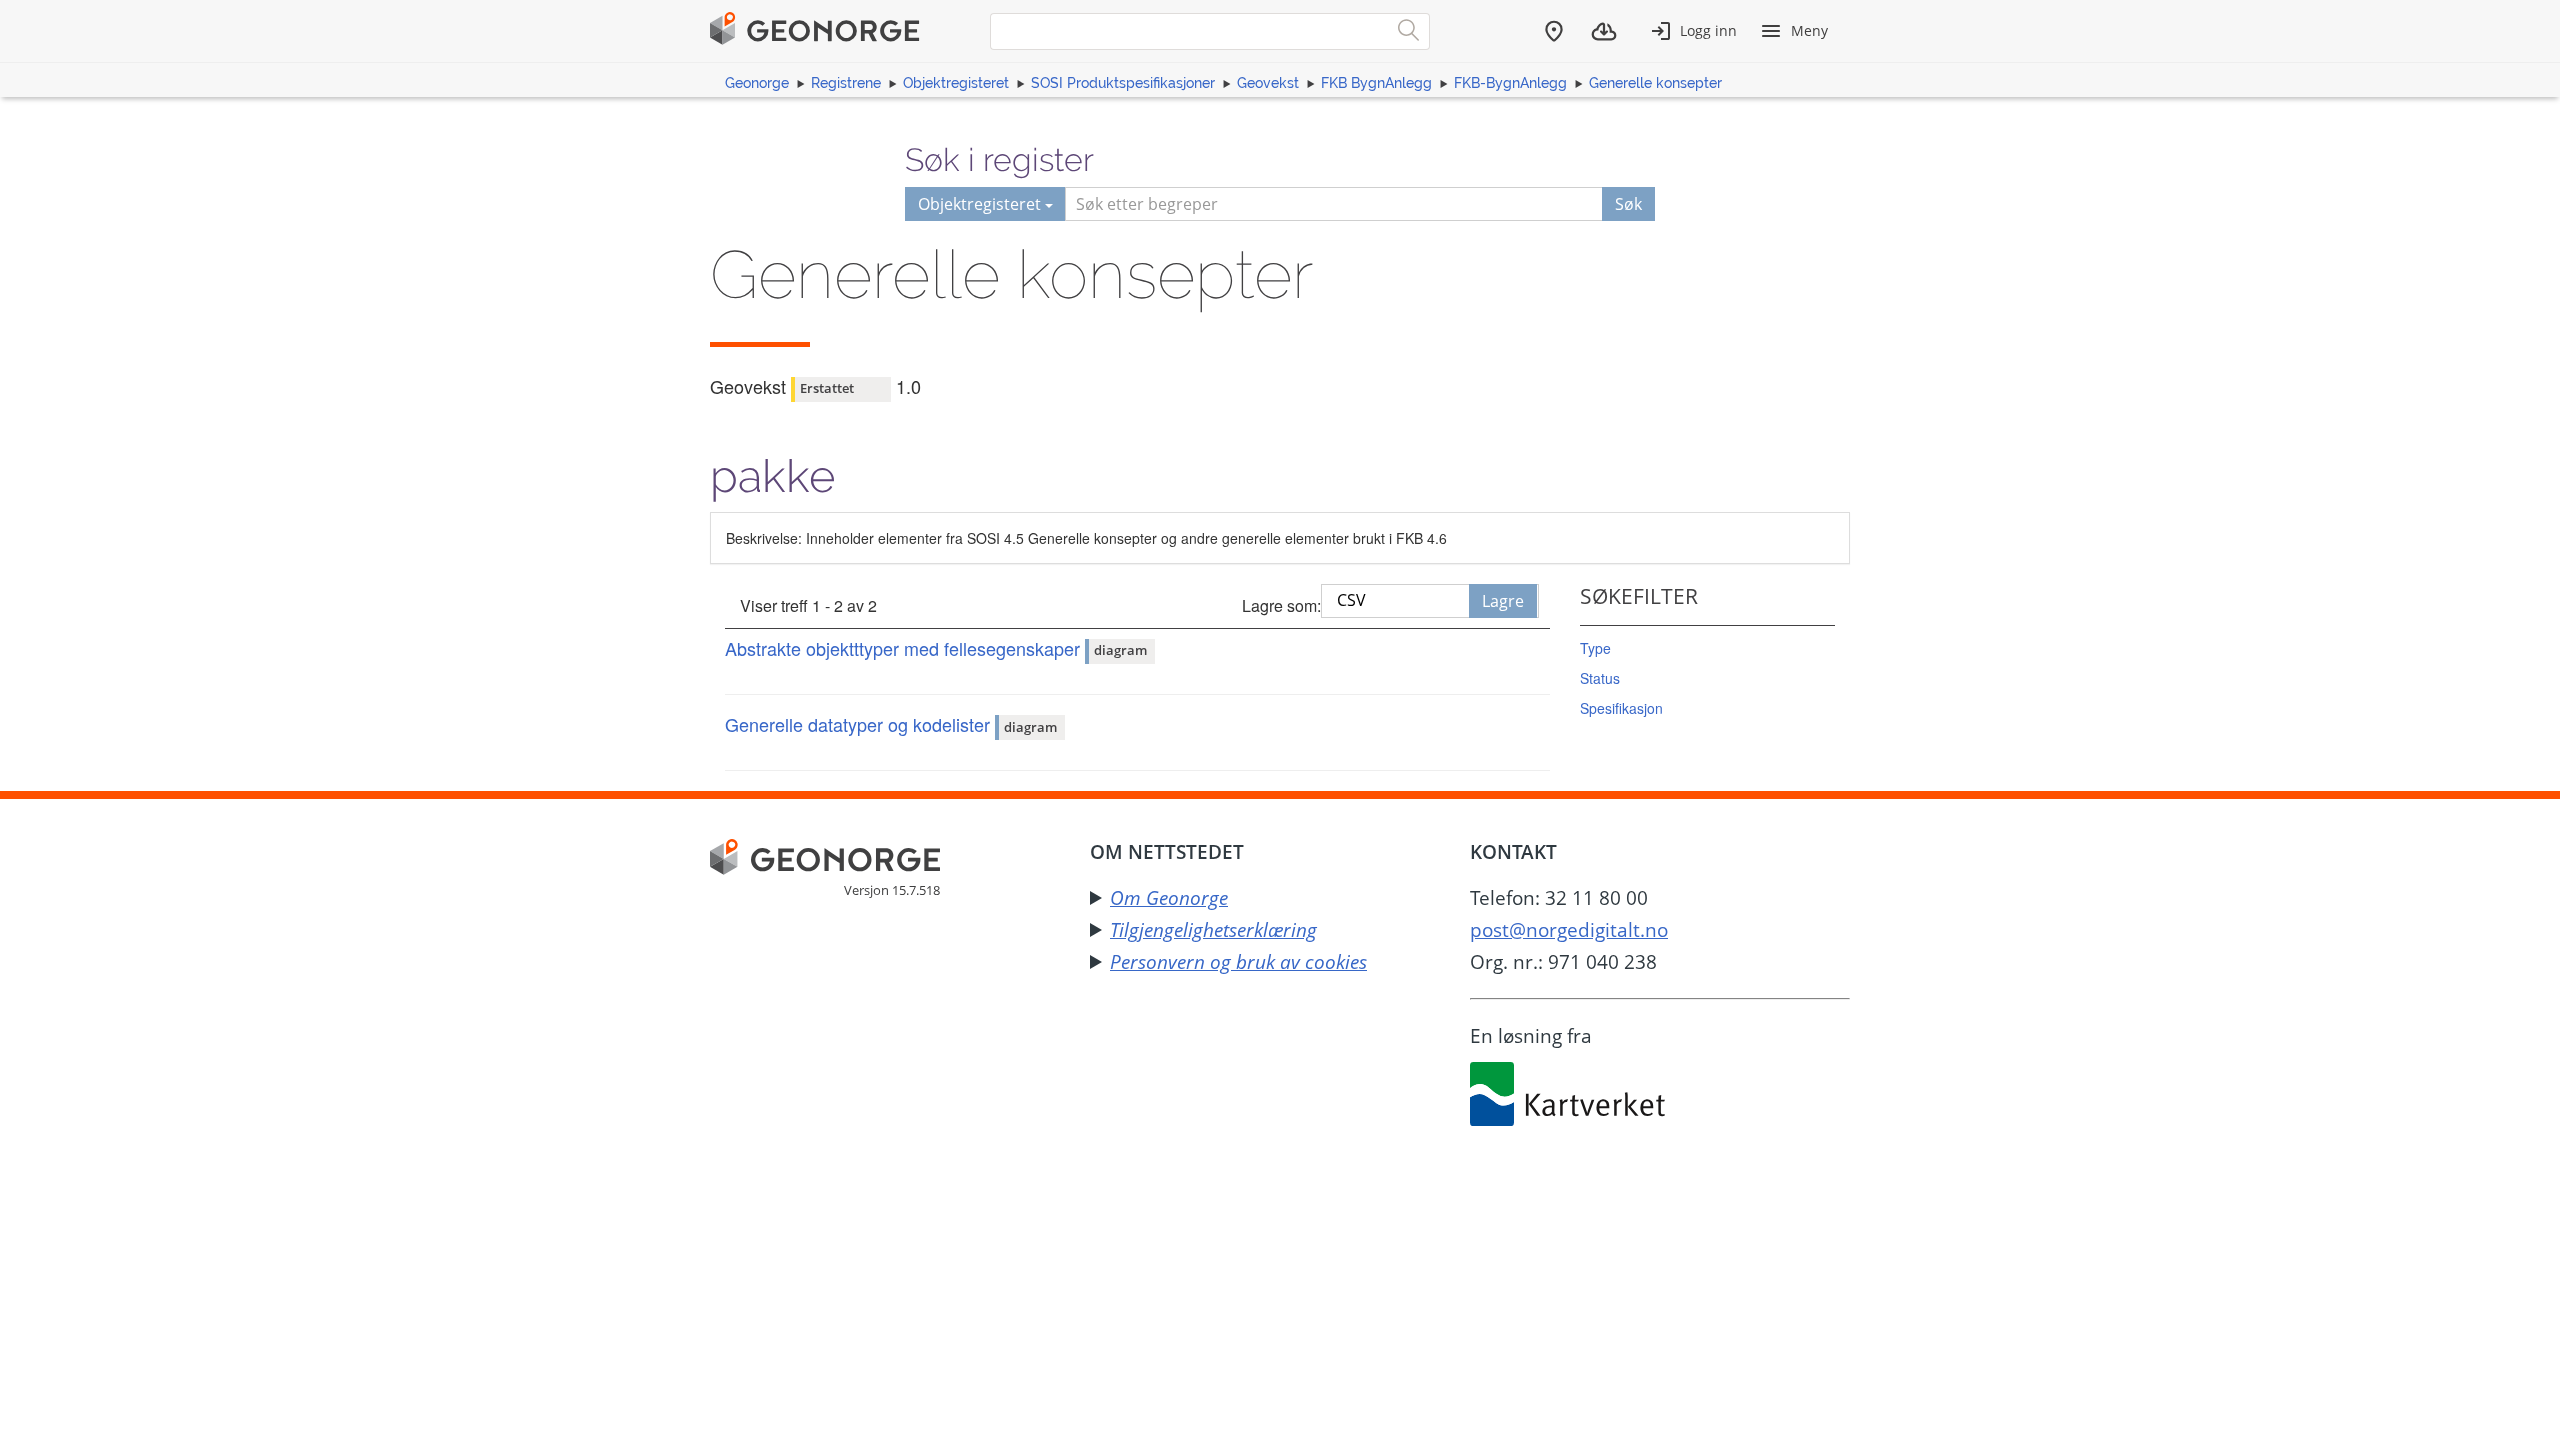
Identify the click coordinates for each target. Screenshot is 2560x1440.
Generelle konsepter (1655, 83)
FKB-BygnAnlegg (1510, 83)
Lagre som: (1281, 605)
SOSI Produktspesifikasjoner (1123, 83)
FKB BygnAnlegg (1376, 83)
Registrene (846, 83)
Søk (1628, 204)
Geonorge (757, 83)
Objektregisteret (956, 83)
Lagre (1503, 601)
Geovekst (1268, 83)
